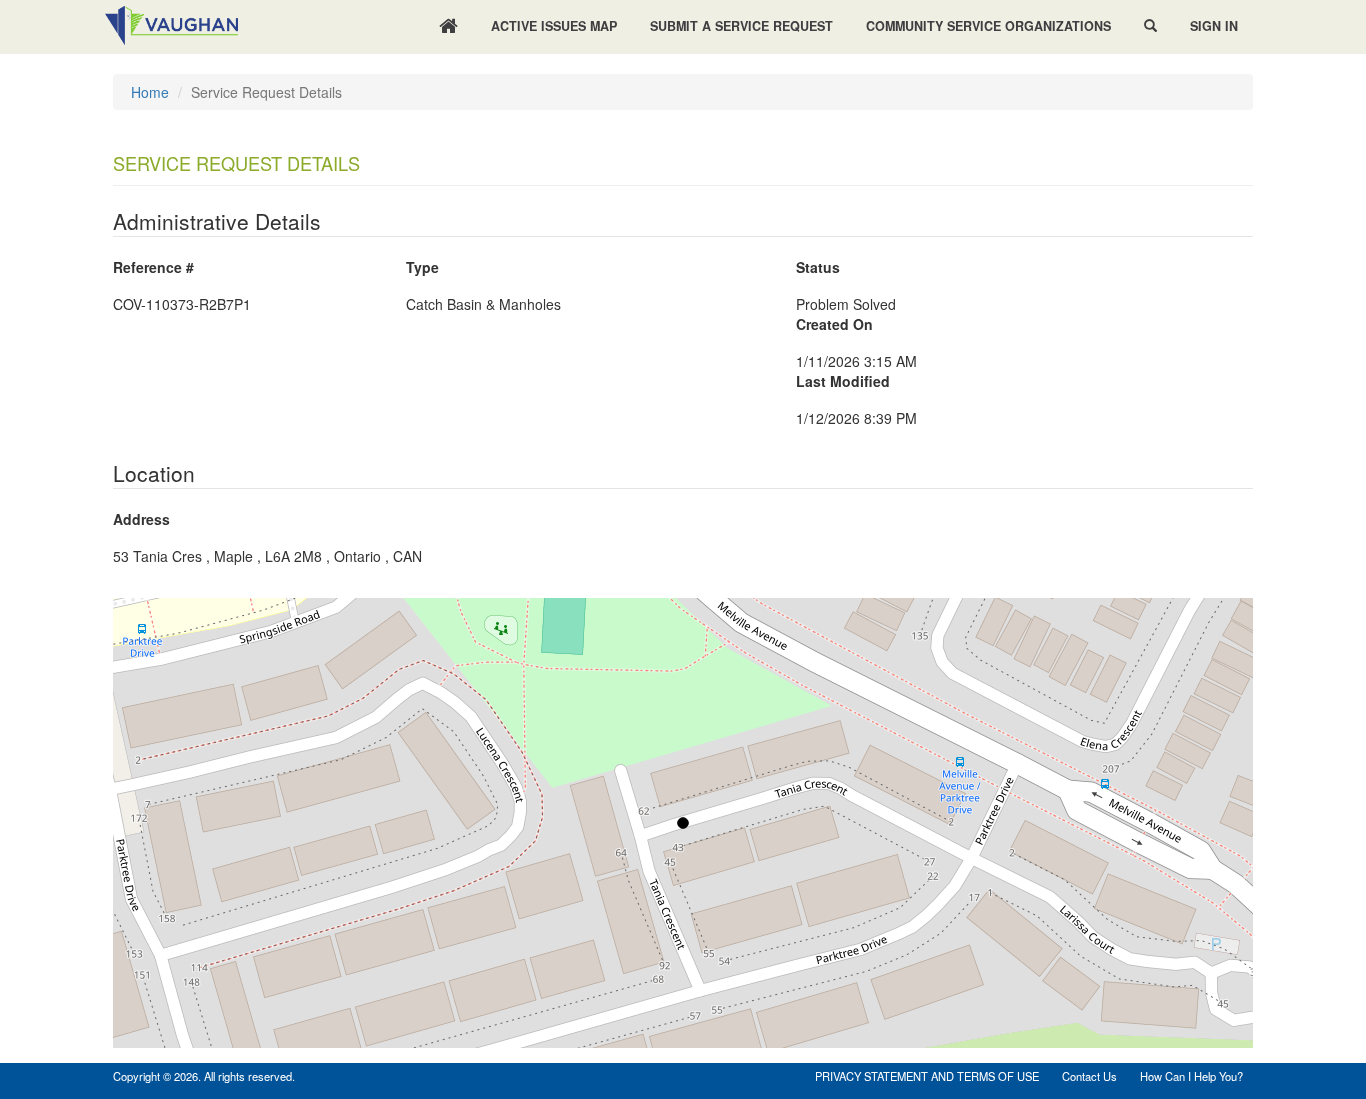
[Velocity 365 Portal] (172, 23)
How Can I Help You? (1191, 1076)
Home (150, 92)
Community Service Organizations (988, 26)
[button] (1150, 26)
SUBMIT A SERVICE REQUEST (741, 26)
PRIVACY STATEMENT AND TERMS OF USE (927, 1076)
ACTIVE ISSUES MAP (554, 26)
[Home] (448, 27)
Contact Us (1089, 1076)
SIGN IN (1214, 26)
